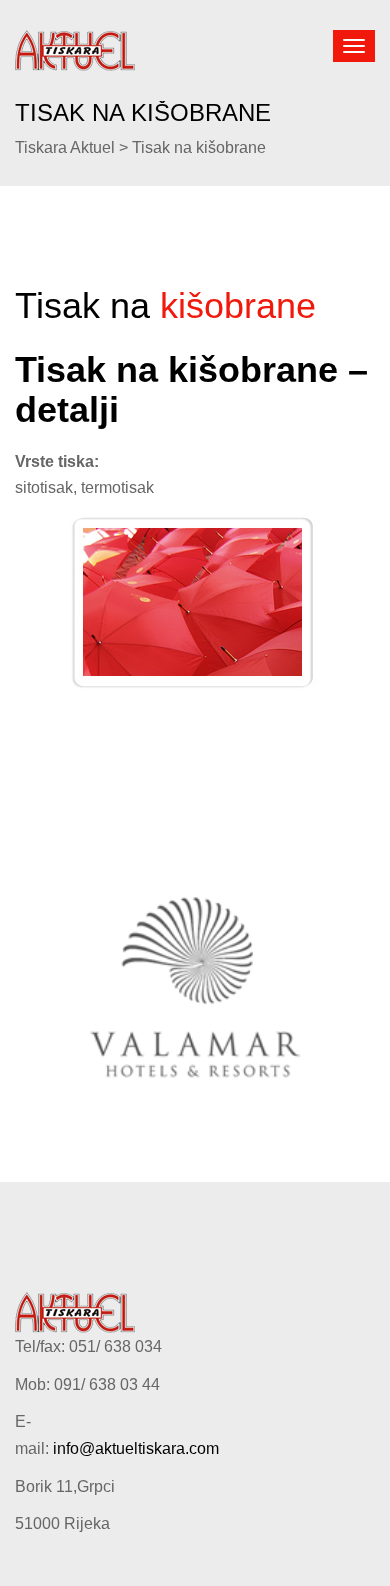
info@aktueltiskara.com (136, 1448)
